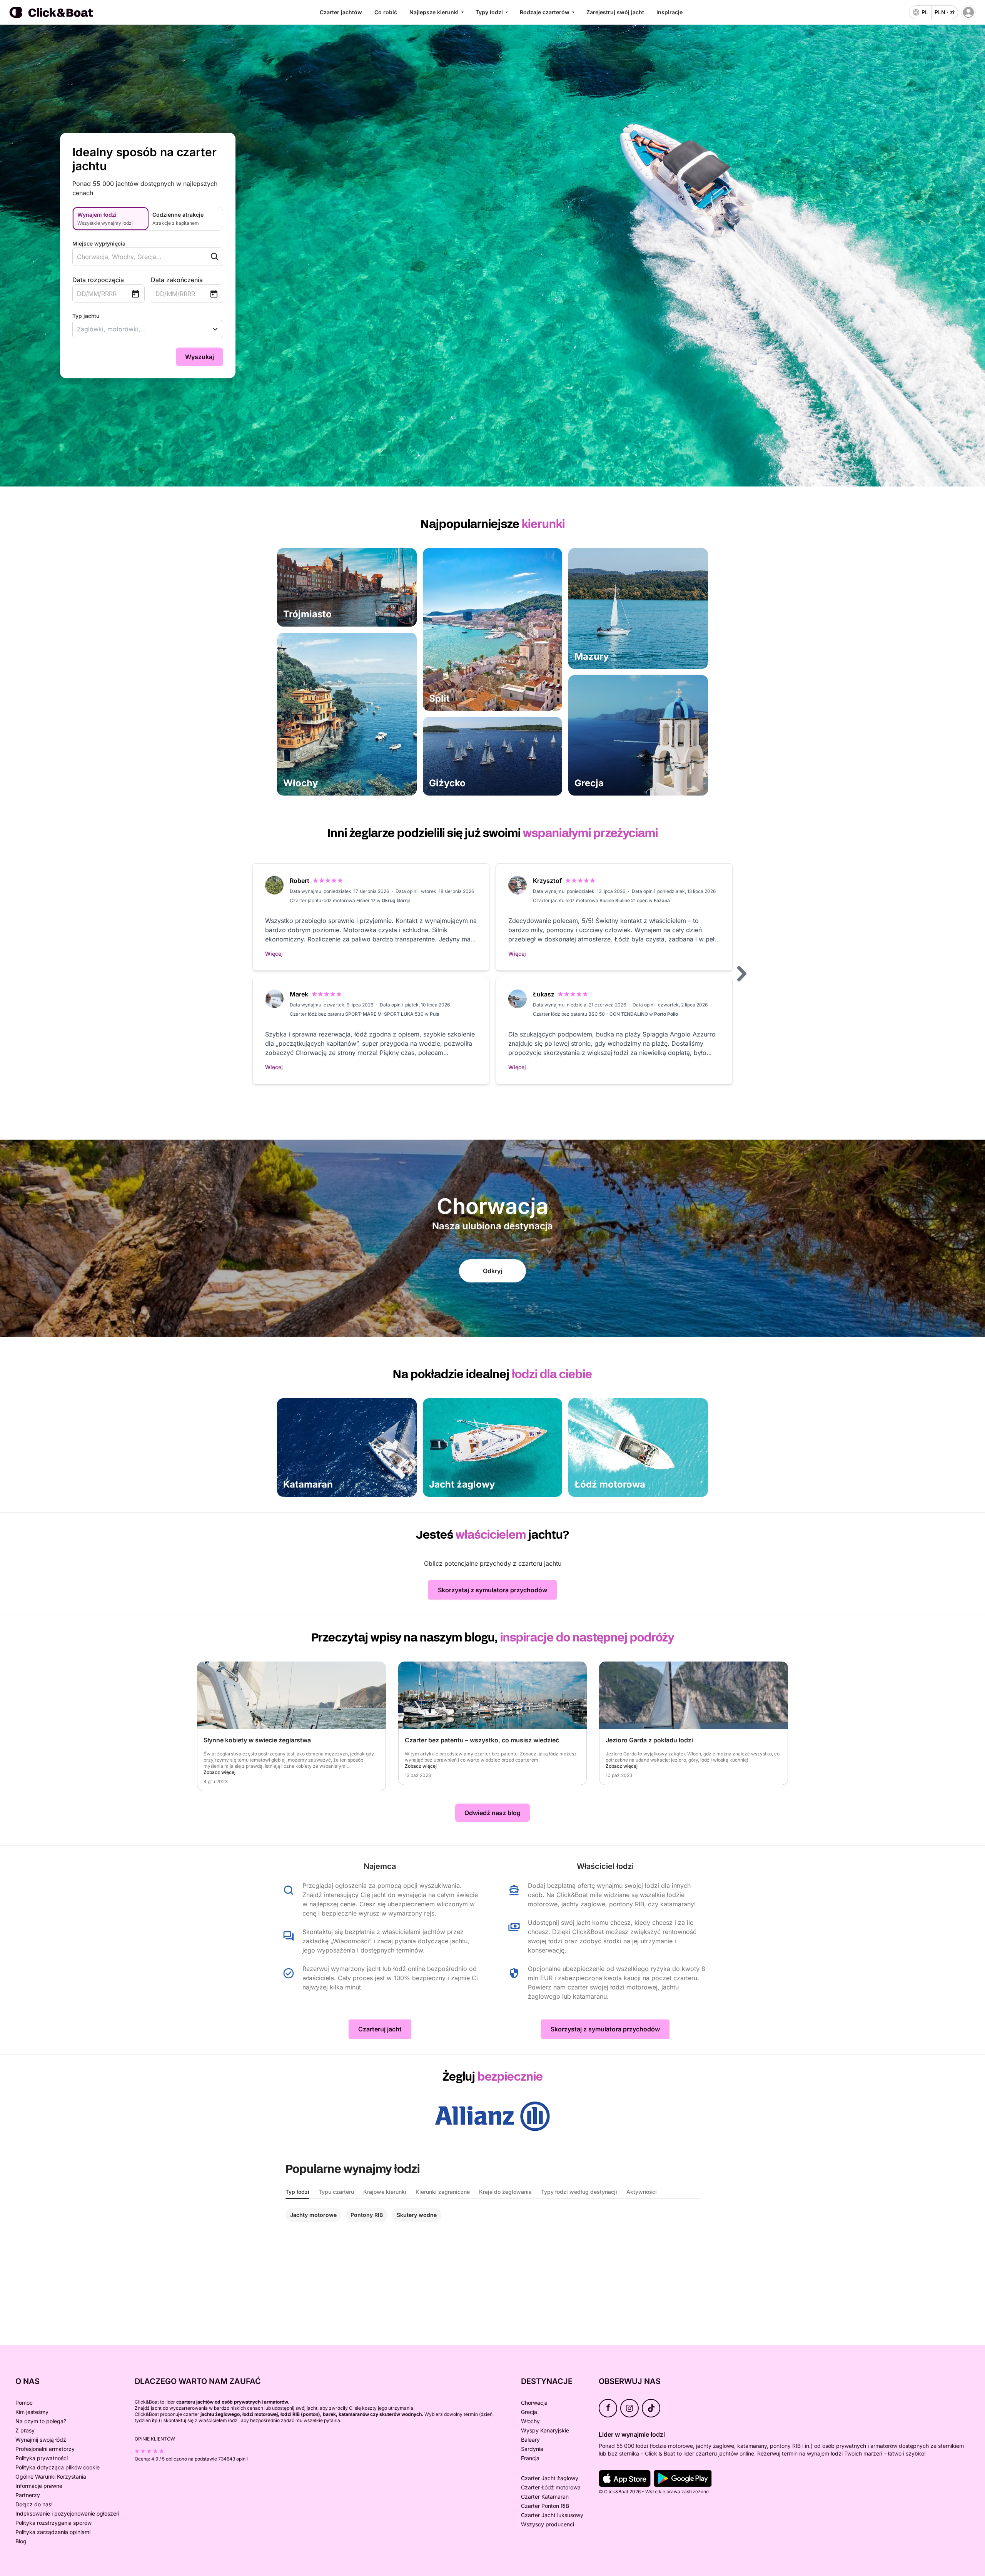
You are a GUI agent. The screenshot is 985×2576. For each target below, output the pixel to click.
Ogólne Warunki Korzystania (51, 2477)
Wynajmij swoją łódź (41, 2440)
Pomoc (24, 2403)
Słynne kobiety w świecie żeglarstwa (257, 1740)
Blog (21, 2541)
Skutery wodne (417, 2215)
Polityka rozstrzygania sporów (53, 2523)
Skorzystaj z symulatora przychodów (492, 1590)
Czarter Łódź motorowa (551, 2487)
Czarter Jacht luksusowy (552, 2515)
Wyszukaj (200, 357)
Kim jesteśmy (32, 2412)
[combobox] (133, 257)
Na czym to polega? (41, 2421)
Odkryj (492, 1271)
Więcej (274, 954)
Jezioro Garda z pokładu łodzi (649, 1740)
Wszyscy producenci (548, 2524)
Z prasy (25, 2430)
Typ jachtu (86, 316)
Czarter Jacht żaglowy (550, 2478)
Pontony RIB (367, 2215)
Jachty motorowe (313, 2215)
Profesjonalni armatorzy (45, 2449)
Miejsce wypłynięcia (99, 243)
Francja (530, 2458)
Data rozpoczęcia (98, 280)
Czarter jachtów (341, 12)
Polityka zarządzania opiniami (53, 2532)
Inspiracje (669, 12)
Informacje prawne (39, 2486)
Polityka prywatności (42, 2458)
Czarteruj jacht (380, 2029)
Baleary (530, 2440)
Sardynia (532, 2449)
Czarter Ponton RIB (545, 2506)
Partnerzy (28, 2495)
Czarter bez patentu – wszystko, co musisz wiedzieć (482, 1740)
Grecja (529, 2412)
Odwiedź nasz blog (492, 1813)
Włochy (530, 2421)
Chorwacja (534, 2403)
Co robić (386, 12)
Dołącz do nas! (34, 2504)
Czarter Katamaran (545, 2497)
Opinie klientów (155, 2439)
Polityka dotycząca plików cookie (58, 2467)
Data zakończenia (177, 280)
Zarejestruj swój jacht (615, 12)
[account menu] (968, 12)
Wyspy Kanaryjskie (545, 2430)
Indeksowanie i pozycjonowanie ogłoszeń (67, 2513)
